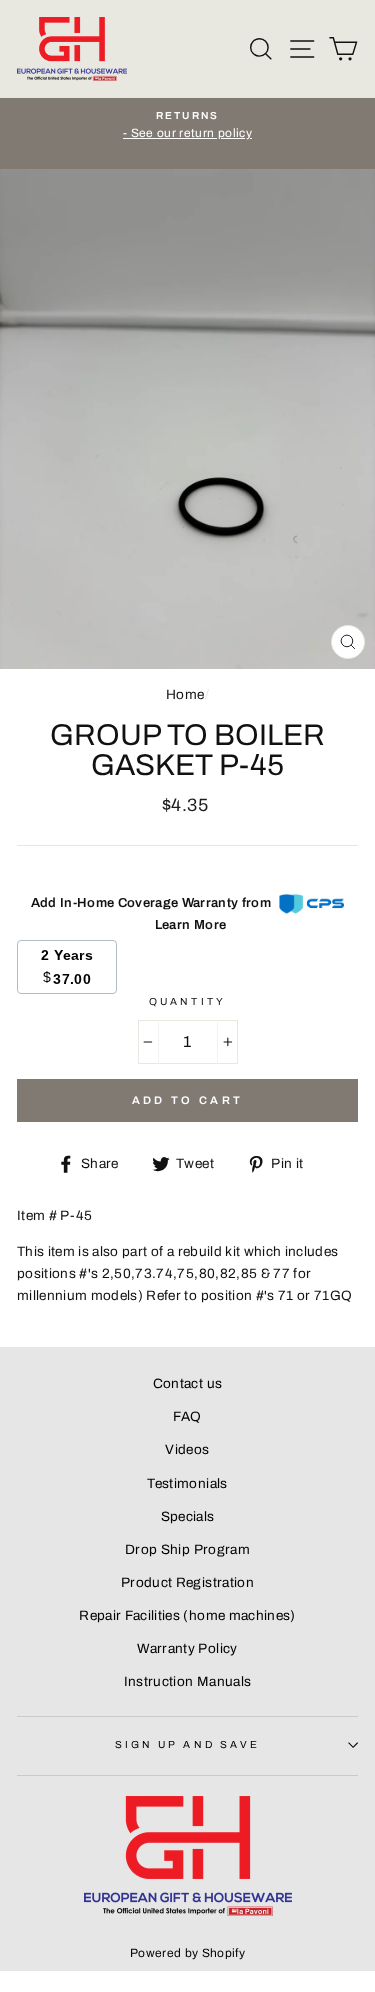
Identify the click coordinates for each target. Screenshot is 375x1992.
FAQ (187, 1416)
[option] (187, 126)
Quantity (187, 1001)
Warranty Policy (187, 1648)
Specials (188, 1516)
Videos (187, 1449)
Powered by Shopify (187, 1953)
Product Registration (187, 1582)
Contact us (187, 1383)
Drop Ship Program (187, 1549)
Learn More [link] (190, 925)
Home (185, 694)
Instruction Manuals (187, 1681)
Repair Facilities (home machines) (187, 1615)
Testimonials (187, 1483)
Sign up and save (187, 1744)
